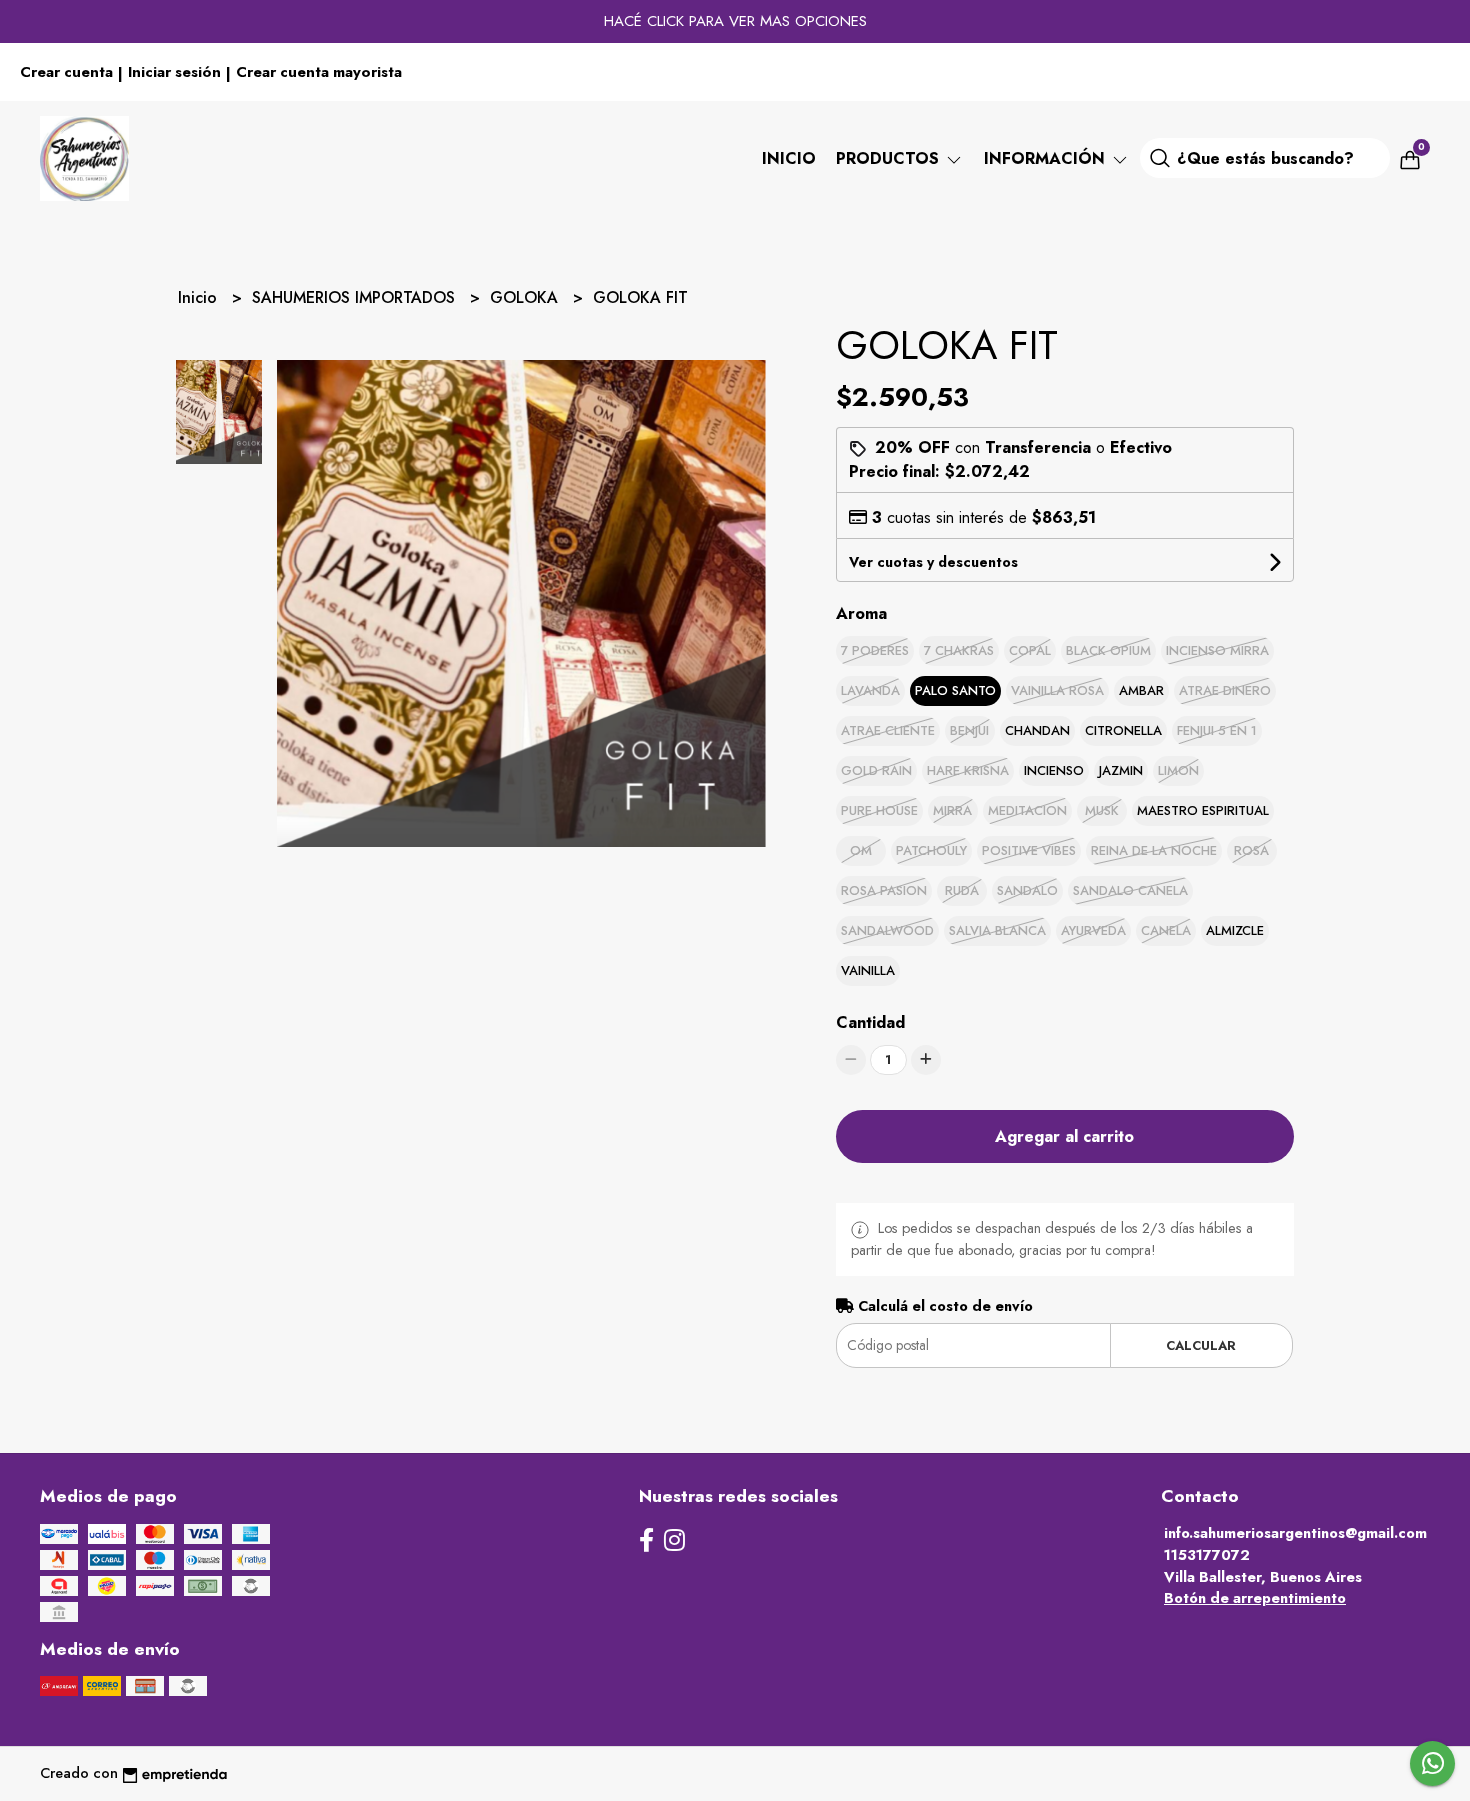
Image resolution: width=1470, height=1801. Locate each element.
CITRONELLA (1123, 730)
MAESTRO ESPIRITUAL (1203, 810)
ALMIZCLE (1235, 930)
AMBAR (1141, 690)
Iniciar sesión (174, 72)
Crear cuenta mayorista (319, 72)
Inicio (789, 158)
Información (1047, 158)
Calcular (1201, 1345)
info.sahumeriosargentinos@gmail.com (1295, 1533)
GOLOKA (526, 297)
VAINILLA (868, 970)
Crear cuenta (66, 72)
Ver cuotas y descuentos (933, 562)
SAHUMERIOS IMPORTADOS (356, 297)
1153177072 (1207, 1555)
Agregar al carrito (1064, 1136)
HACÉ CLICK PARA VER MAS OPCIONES (735, 21)
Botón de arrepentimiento (1255, 1598)
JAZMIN (1121, 770)
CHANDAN (1037, 730)
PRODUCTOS (890, 158)
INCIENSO (1054, 770)
